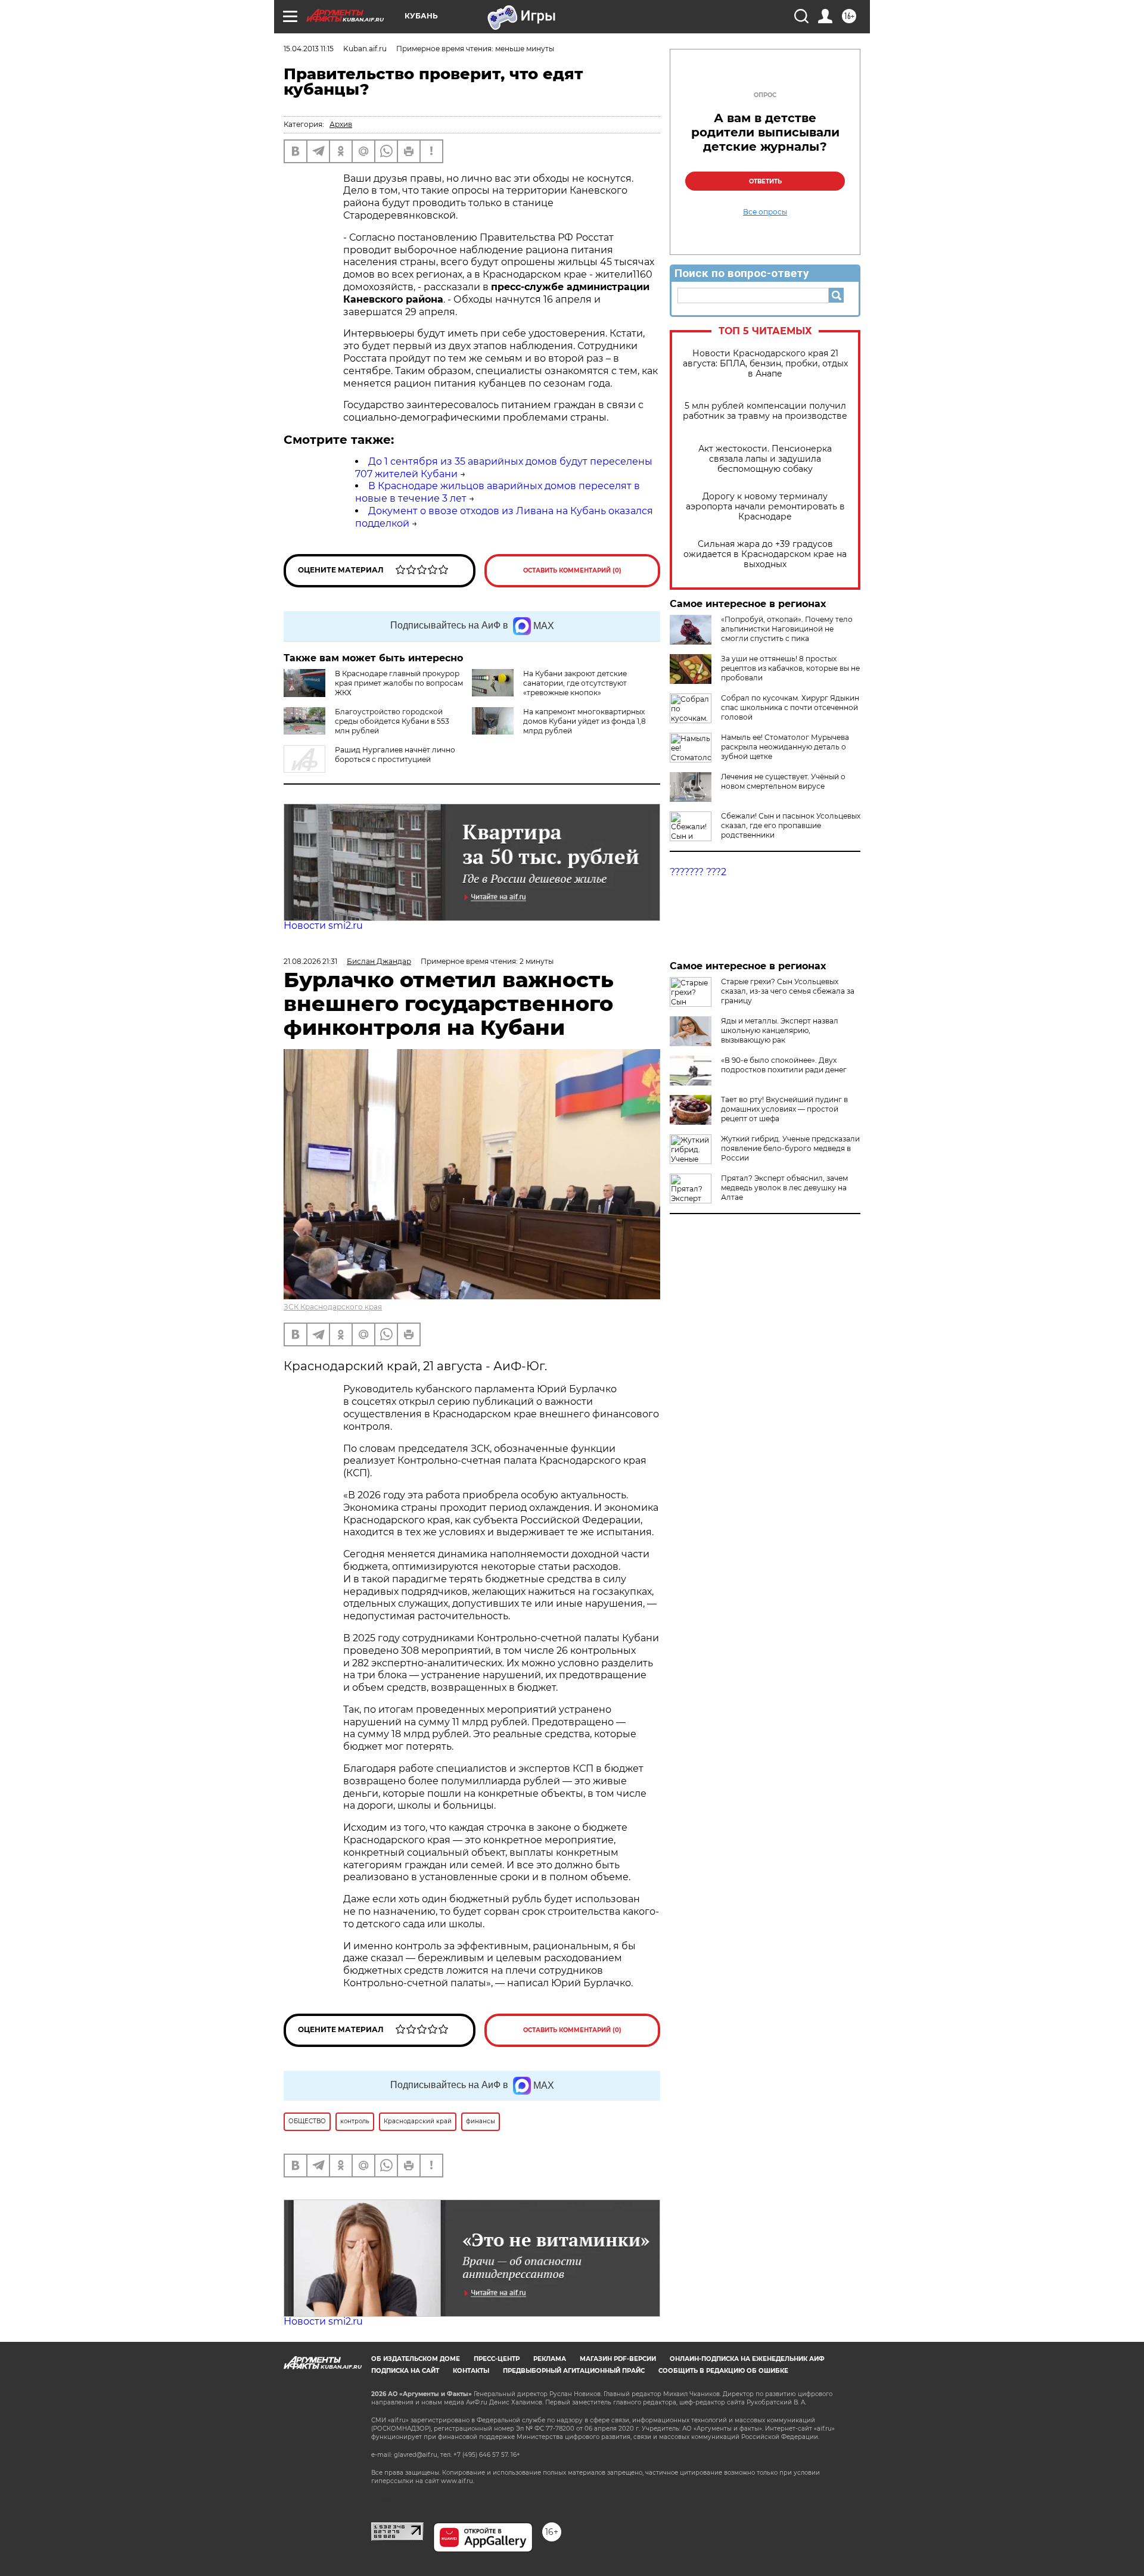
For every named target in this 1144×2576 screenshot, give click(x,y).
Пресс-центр (497, 2359)
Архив (341, 124)
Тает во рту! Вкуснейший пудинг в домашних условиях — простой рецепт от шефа (784, 1109)
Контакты (471, 2371)
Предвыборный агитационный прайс (574, 2371)
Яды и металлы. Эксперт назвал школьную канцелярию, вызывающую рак (780, 1030)
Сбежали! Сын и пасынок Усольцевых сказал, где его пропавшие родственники (791, 825)
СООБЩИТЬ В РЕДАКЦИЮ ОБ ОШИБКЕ (723, 2371)
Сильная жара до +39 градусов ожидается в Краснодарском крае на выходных (765, 554)
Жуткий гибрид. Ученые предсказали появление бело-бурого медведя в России (790, 1148)
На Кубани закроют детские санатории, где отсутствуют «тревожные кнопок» (575, 683)
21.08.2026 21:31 (310, 961)
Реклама (550, 2359)
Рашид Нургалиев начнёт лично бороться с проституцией (395, 755)
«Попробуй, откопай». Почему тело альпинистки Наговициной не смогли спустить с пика (787, 629)
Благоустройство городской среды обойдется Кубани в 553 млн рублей (392, 721)
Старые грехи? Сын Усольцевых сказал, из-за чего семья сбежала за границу (788, 991)
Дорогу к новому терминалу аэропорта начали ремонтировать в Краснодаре (765, 507)
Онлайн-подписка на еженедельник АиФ (747, 2359)
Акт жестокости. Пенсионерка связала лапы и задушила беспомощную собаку (765, 459)
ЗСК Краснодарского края (333, 1307)
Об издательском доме (416, 2359)
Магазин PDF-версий (618, 2359)
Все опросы (765, 212)
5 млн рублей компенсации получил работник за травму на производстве (765, 411)
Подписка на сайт (405, 2371)
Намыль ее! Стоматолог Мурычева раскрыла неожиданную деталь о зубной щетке (785, 747)
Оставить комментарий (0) (572, 570)
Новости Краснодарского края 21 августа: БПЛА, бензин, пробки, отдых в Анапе (765, 364)
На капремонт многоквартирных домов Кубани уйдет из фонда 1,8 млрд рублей (585, 721)
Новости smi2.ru (323, 925)
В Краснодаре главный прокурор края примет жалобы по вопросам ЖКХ (399, 683)
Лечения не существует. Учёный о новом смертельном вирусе (783, 781)
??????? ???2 (698, 872)
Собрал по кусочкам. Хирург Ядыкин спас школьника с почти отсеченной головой (790, 707)
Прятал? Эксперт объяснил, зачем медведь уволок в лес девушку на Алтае (784, 1188)
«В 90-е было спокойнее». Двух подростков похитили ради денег (784, 1065)
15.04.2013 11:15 (309, 49)
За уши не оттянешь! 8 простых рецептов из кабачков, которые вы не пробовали (790, 668)
